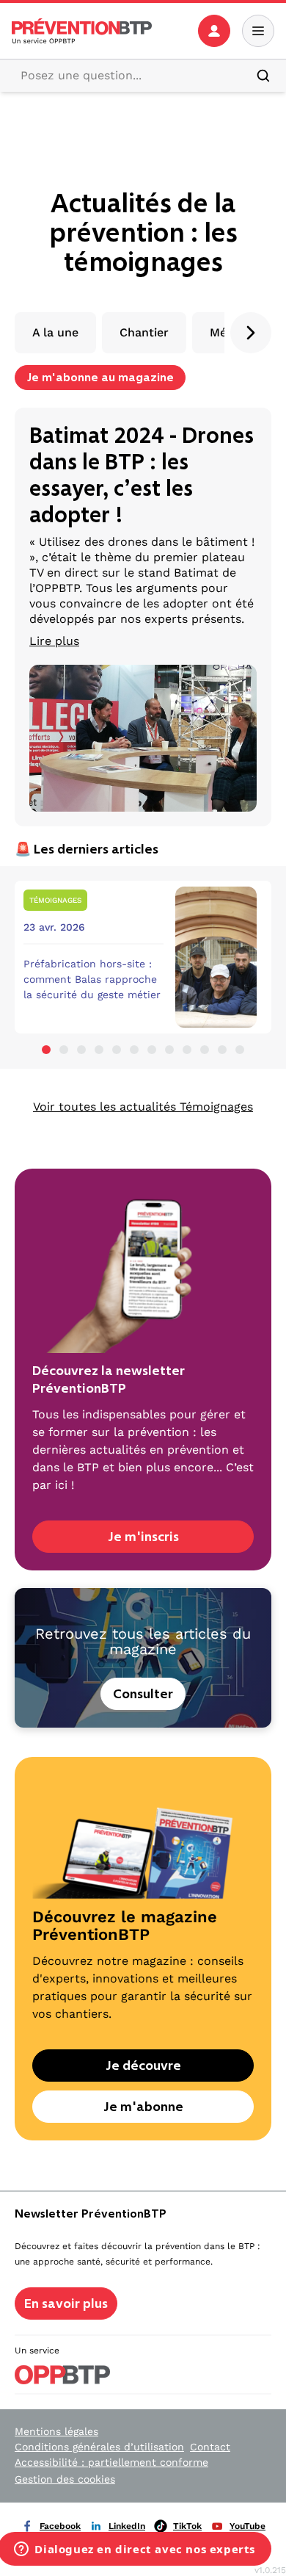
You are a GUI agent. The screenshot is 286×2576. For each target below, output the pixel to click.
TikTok (187, 2526)
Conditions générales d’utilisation (99, 2447)
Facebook (60, 2526)
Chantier (144, 332)
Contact (210, 2447)
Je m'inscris (143, 1537)
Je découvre (143, 2066)
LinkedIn (127, 2526)
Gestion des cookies (65, 2479)
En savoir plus (66, 2303)
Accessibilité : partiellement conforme (111, 2462)
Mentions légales (56, 2431)
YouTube (247, 2526)
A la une (55, 332)
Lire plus (54, 641)
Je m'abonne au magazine (100, 377)
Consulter (143, 1694)
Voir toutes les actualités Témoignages (143, 1107)
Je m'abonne (143, 2107)
